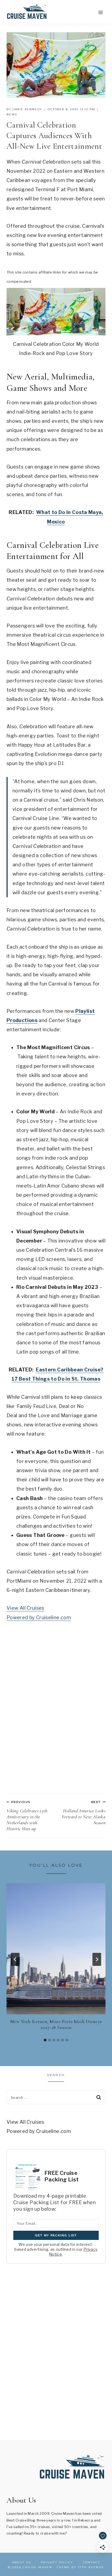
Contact (92, 2562)
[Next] (97, 1959)
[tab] (45, 2040)
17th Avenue (91, 2567)
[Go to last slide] (15, 1959)
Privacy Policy (57, 2562)
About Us (22, 2562)
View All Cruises (25, 1608)
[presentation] (56, 1949)
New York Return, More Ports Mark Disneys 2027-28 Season (56, 2024)
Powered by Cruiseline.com (39, 1617)
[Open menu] (100, 12)
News (12, 114)
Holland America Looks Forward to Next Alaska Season (84, 1813)
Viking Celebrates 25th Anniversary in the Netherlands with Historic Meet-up (27, 1816)
